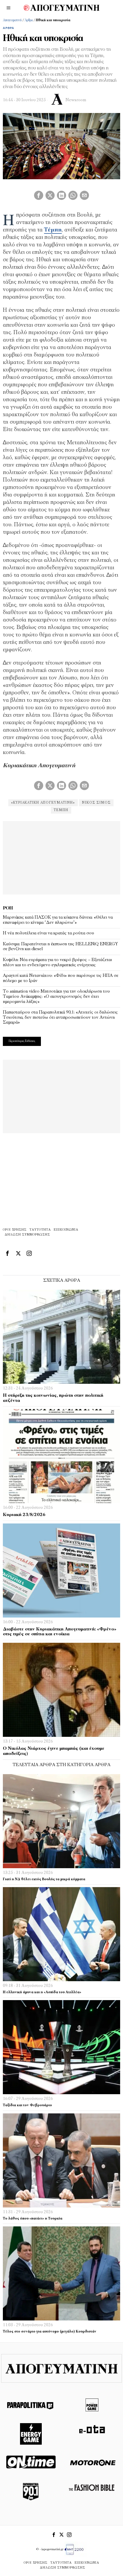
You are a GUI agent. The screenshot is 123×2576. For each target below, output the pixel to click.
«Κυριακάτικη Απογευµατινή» (43, 803)
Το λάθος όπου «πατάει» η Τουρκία (33, 2219)
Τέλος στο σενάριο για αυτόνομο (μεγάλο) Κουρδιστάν (50, 2332)
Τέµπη (53, 230)
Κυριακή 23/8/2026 (24, 1515)
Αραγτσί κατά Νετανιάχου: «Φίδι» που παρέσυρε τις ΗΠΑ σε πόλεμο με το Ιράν (61, 978)
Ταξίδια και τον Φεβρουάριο (27, 2105)
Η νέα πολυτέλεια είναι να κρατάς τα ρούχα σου (48, 933)
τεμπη (61, 810)
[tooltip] (39, 195)
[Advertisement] (61, 857)
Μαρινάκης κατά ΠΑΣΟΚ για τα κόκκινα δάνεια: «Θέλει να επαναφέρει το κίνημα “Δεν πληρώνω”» (58, 920)
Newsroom (76, 100)
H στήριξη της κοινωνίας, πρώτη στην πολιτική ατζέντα (53, 1398)
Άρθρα (29, 20)
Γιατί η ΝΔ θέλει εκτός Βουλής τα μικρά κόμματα (44, 1879)
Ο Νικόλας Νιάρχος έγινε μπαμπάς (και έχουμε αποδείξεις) (54, 1751)
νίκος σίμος (96, 803)
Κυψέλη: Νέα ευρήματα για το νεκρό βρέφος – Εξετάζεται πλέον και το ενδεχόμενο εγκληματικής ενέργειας (57, 962)
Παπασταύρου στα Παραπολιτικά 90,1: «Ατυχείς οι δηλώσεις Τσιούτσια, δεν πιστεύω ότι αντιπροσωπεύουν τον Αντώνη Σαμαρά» (60, 1017)
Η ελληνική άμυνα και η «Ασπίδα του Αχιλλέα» (42, 1992)
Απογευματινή (12, 20)
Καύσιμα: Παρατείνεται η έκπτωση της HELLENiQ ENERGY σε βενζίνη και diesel (60, 947)
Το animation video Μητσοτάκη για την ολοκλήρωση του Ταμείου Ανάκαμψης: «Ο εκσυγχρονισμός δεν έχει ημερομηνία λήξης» (56, 996)
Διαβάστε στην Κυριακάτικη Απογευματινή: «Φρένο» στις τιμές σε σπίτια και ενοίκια (60, 1632)
